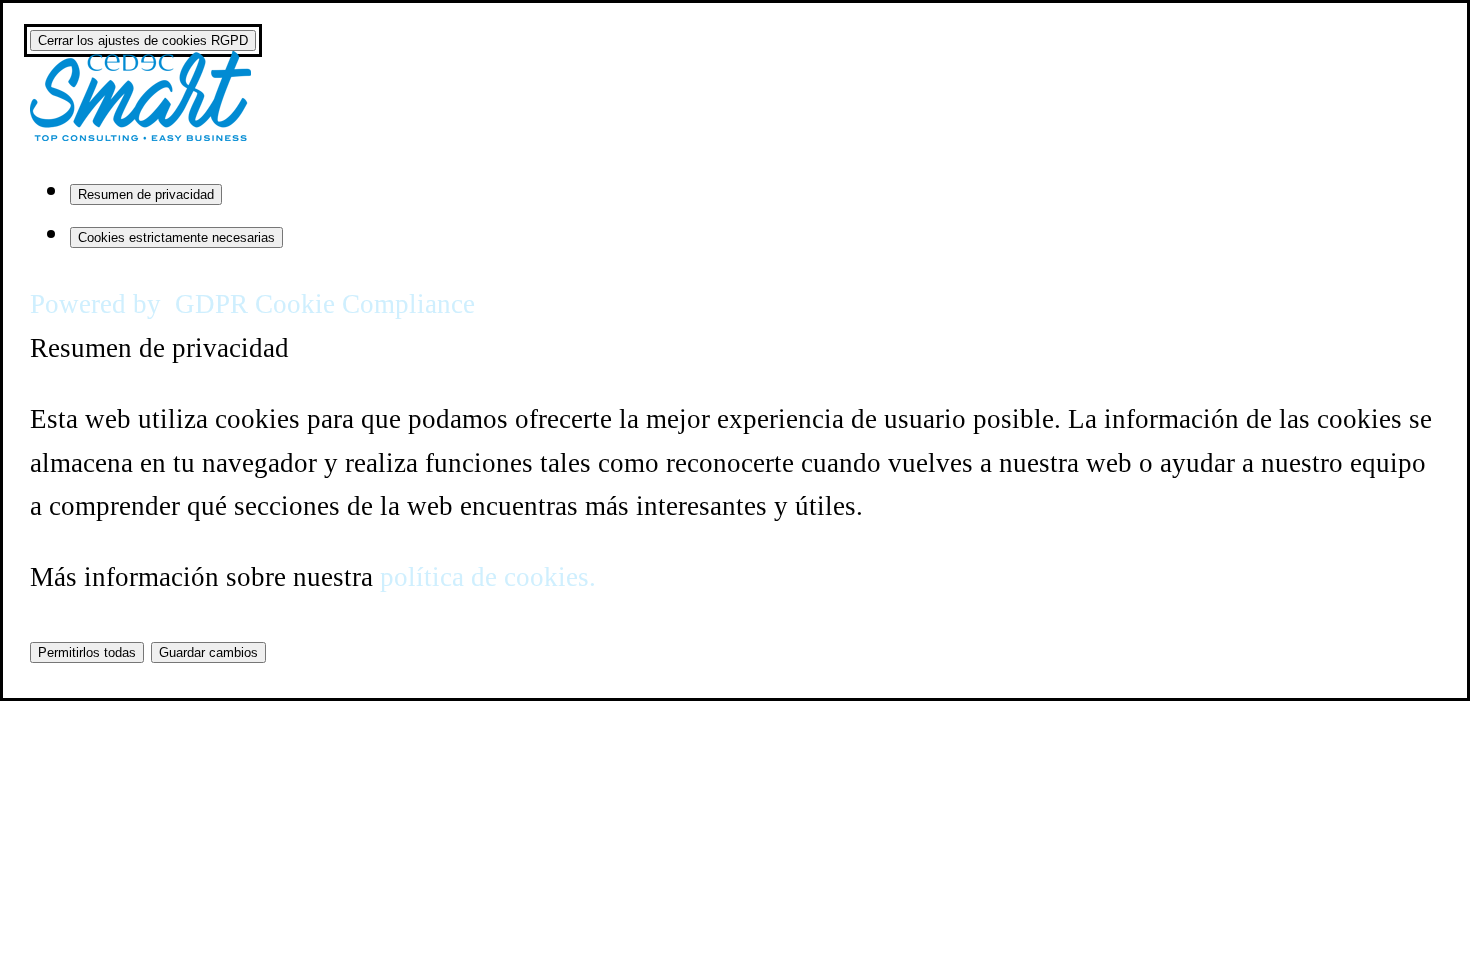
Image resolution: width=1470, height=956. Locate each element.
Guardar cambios (208, 652)
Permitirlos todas (87, 652)
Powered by (252, 304)
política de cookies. (488, 577)
